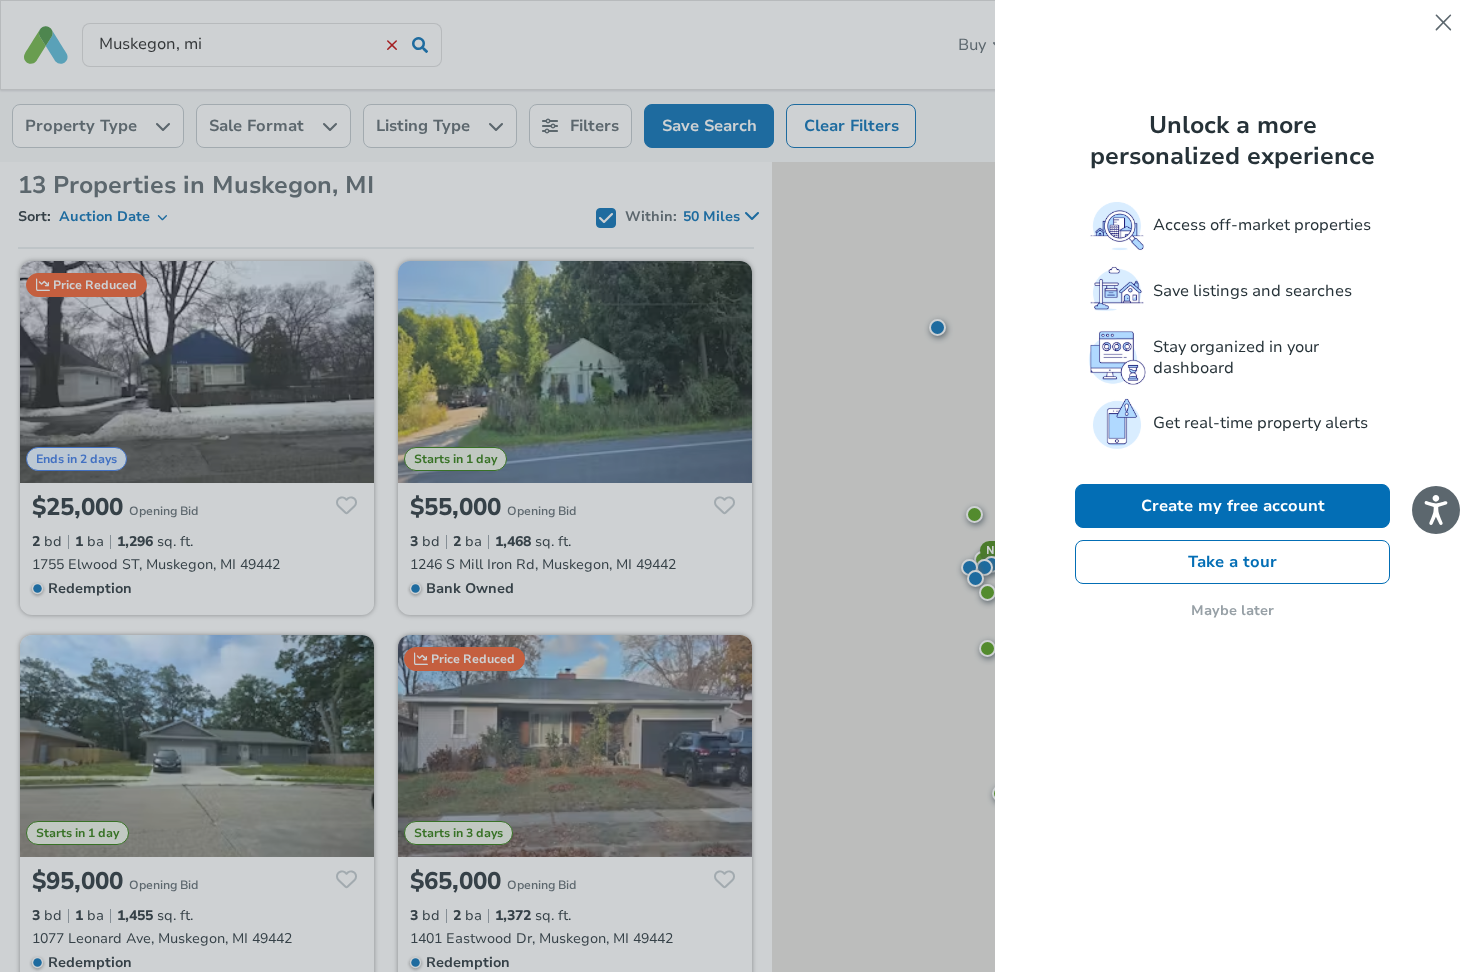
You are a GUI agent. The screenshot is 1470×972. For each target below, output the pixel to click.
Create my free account (1233, 506)
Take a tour (1232, 562)
